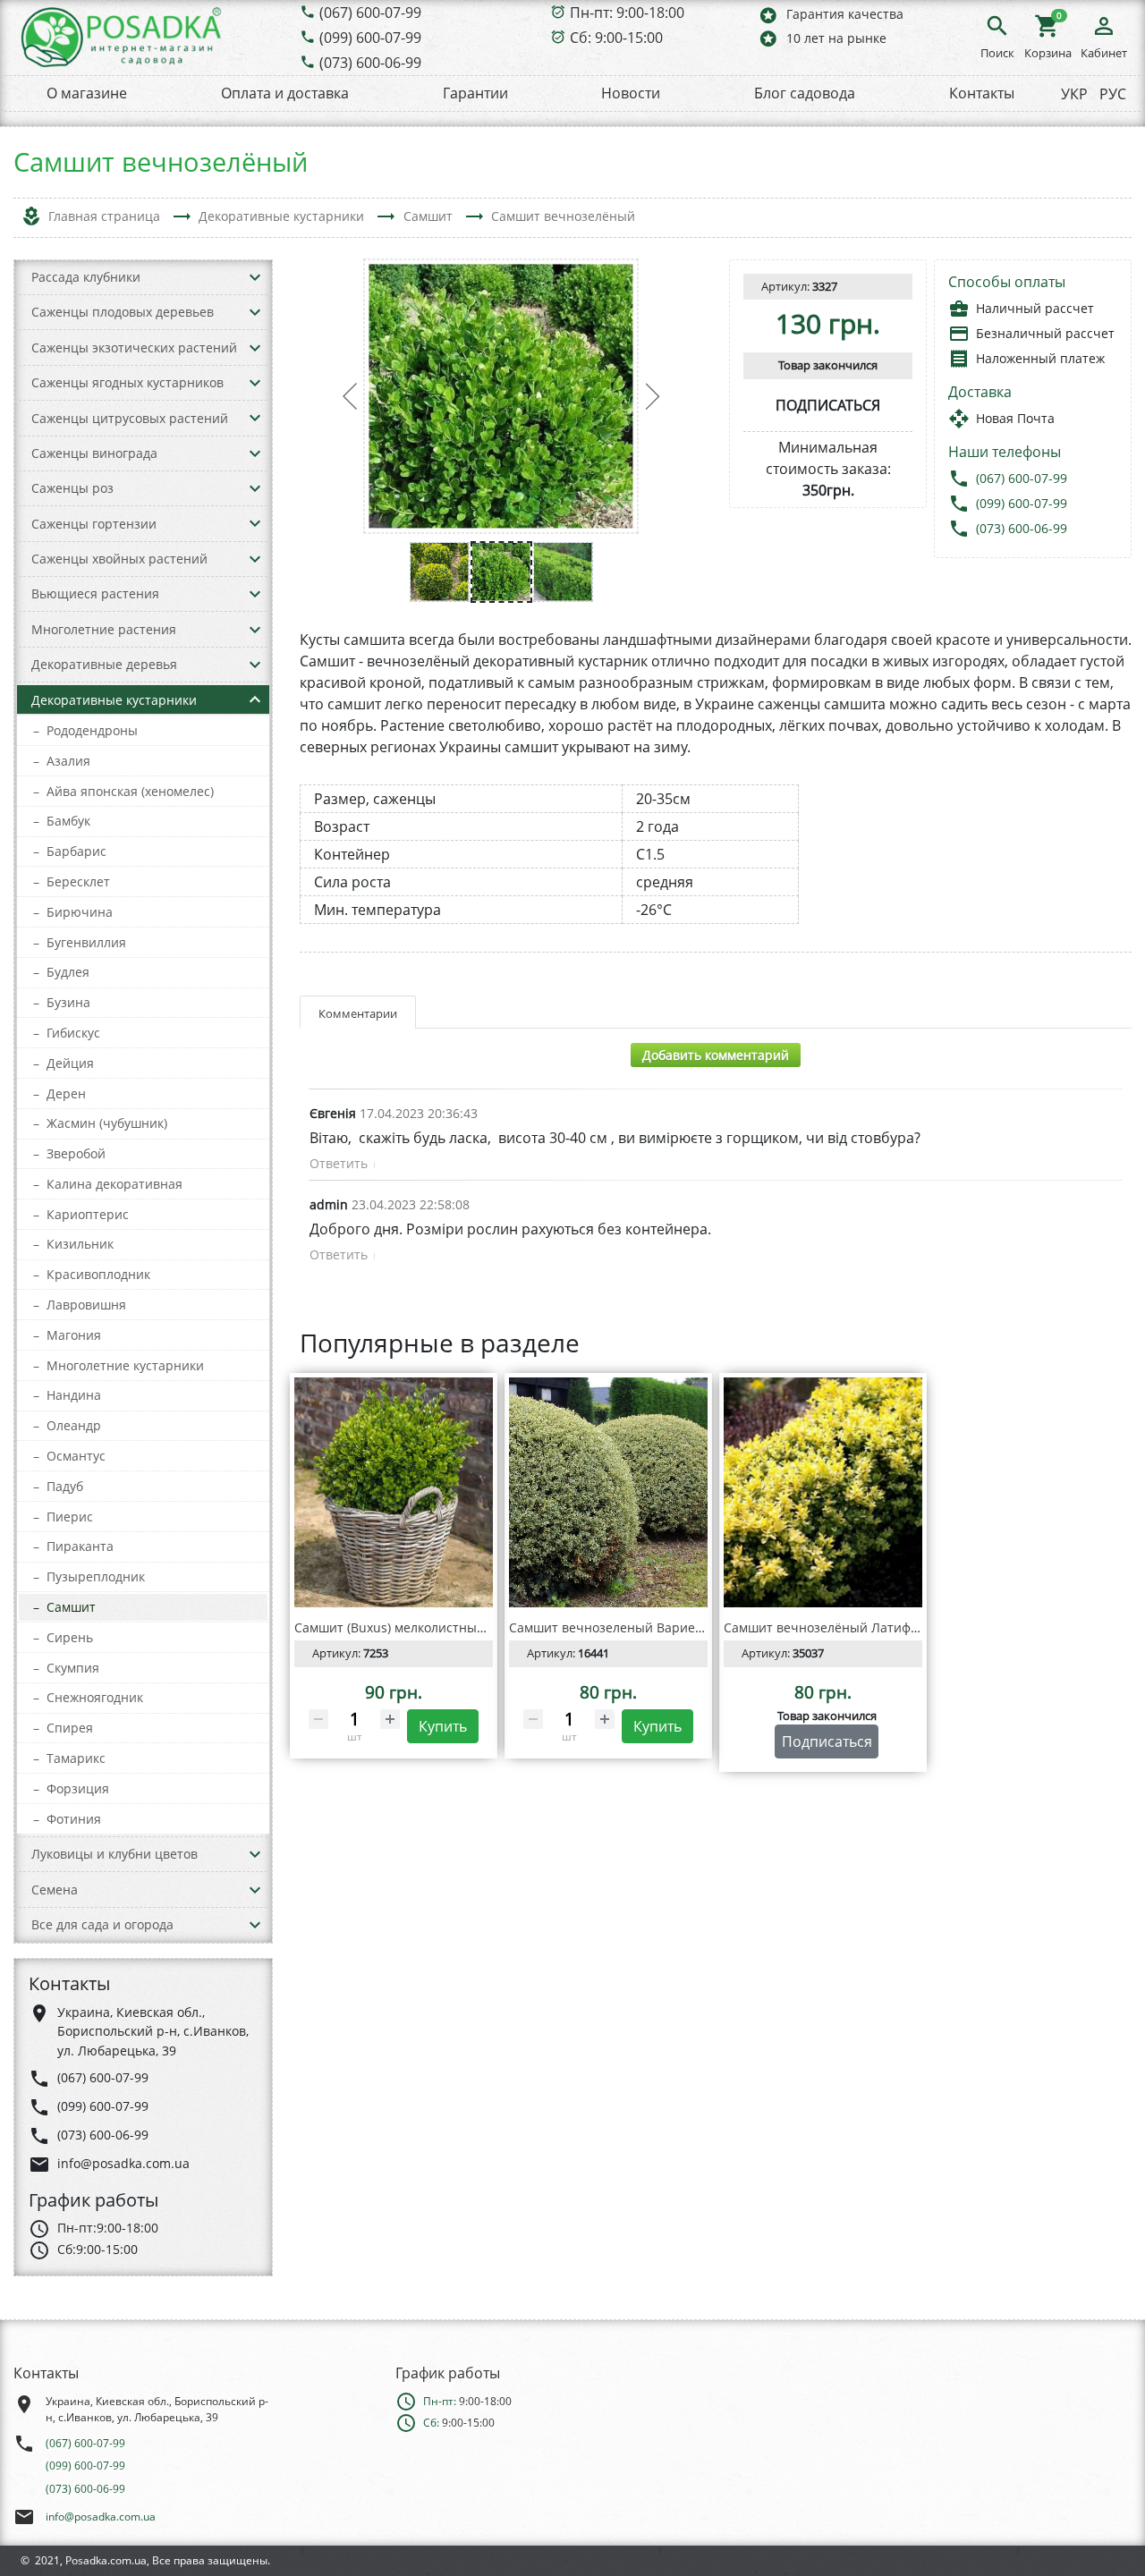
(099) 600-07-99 (370, 38)
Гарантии (475, 93)
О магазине (87, 93)
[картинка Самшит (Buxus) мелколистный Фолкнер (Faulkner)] (394, 1493)
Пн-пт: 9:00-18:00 (627, 13)
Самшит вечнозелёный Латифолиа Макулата (863, 1627)
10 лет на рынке (822, 38)
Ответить (339, 1163)
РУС (1113, 94)
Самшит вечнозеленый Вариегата (615, 1627)
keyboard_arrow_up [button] (255, 699)
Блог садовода (805, 93)
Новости (631, 93)
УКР (1074, 94)
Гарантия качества (831, 15)
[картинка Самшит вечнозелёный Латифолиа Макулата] (823, 1493)
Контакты (982, 93)
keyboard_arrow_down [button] (255, 277)
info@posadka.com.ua (101, 2517)
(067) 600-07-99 (370, 13)
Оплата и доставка (285, 93)
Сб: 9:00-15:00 (616, 38)
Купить (443, 1726)
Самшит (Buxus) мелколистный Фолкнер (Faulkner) (450, 1627)
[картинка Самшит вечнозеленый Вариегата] (608, 1493)
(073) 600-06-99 (370, 63)
